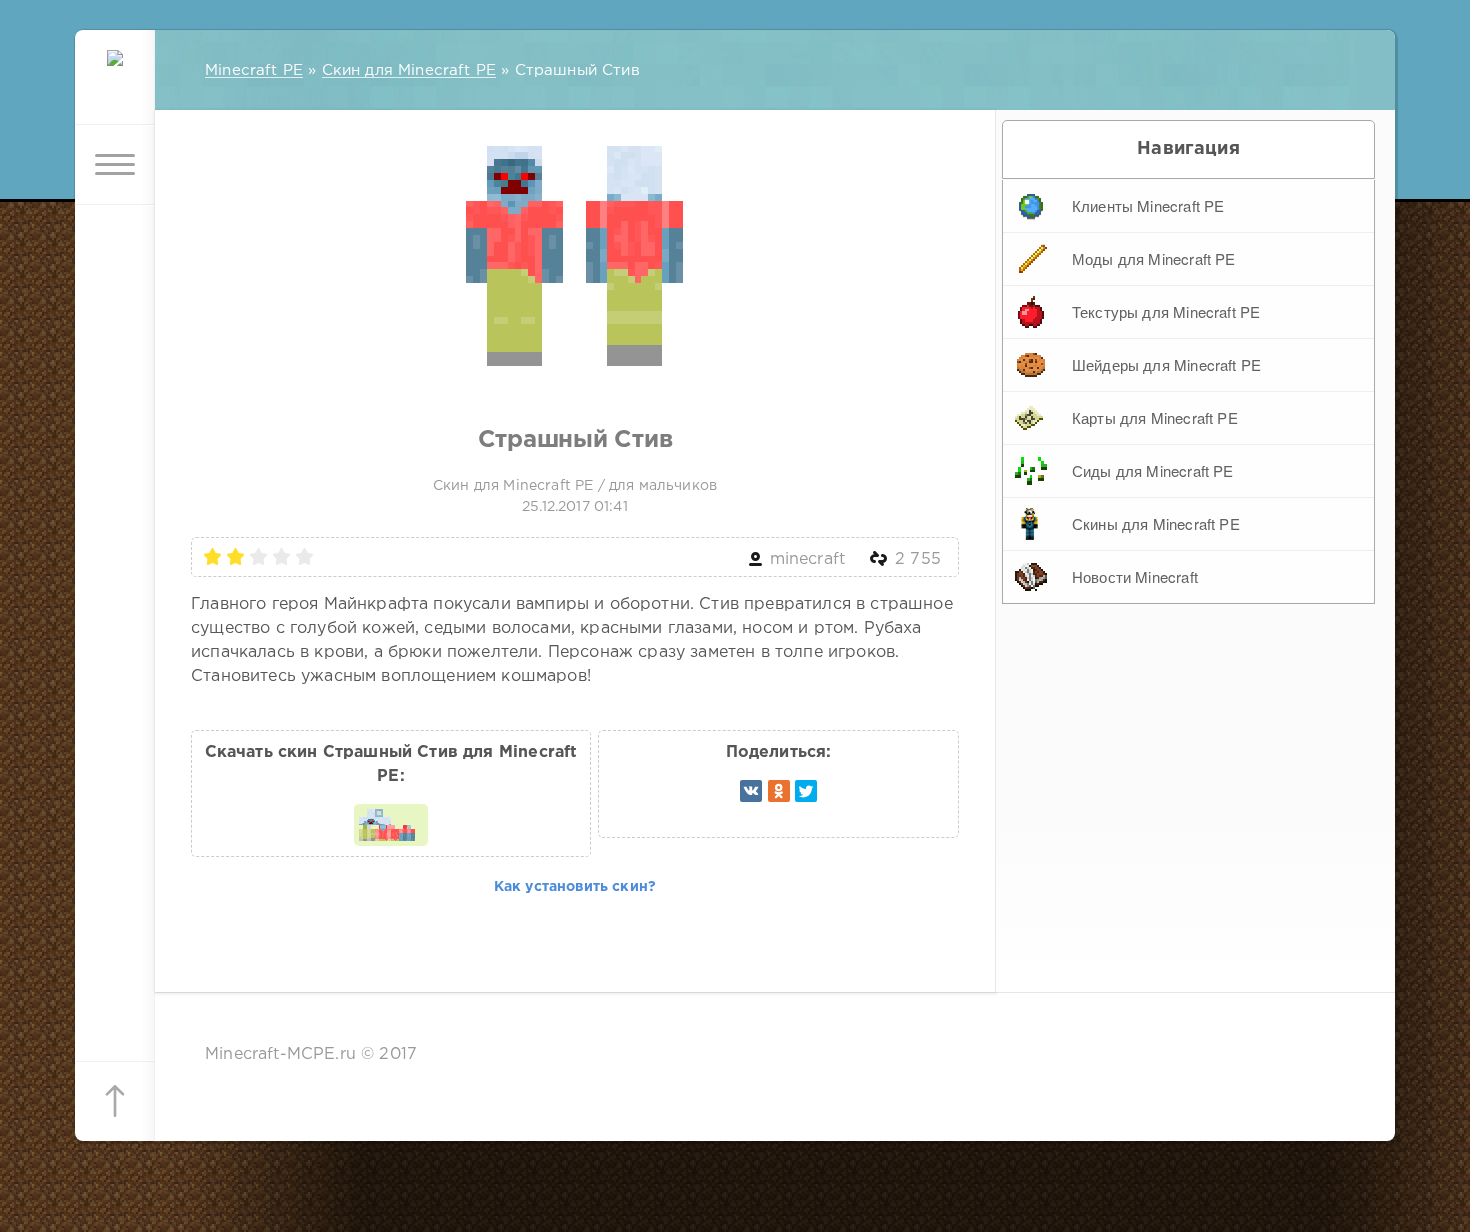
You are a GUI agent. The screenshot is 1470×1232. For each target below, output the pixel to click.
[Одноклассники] (779, 791)
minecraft (808, 559)
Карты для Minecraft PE (1155, 417)
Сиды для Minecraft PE (1153, 470)
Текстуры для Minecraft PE (1166, 311)
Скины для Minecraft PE (1156, 523)
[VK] (751, 791)
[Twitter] (806, 791)
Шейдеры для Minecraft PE (1166, 364)
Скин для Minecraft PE (513, 486)
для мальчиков (663, 486)
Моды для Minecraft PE (1154, 258)
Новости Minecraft (1135, 576)
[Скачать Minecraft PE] (115, 85)
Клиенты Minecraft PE (1148, 205)
